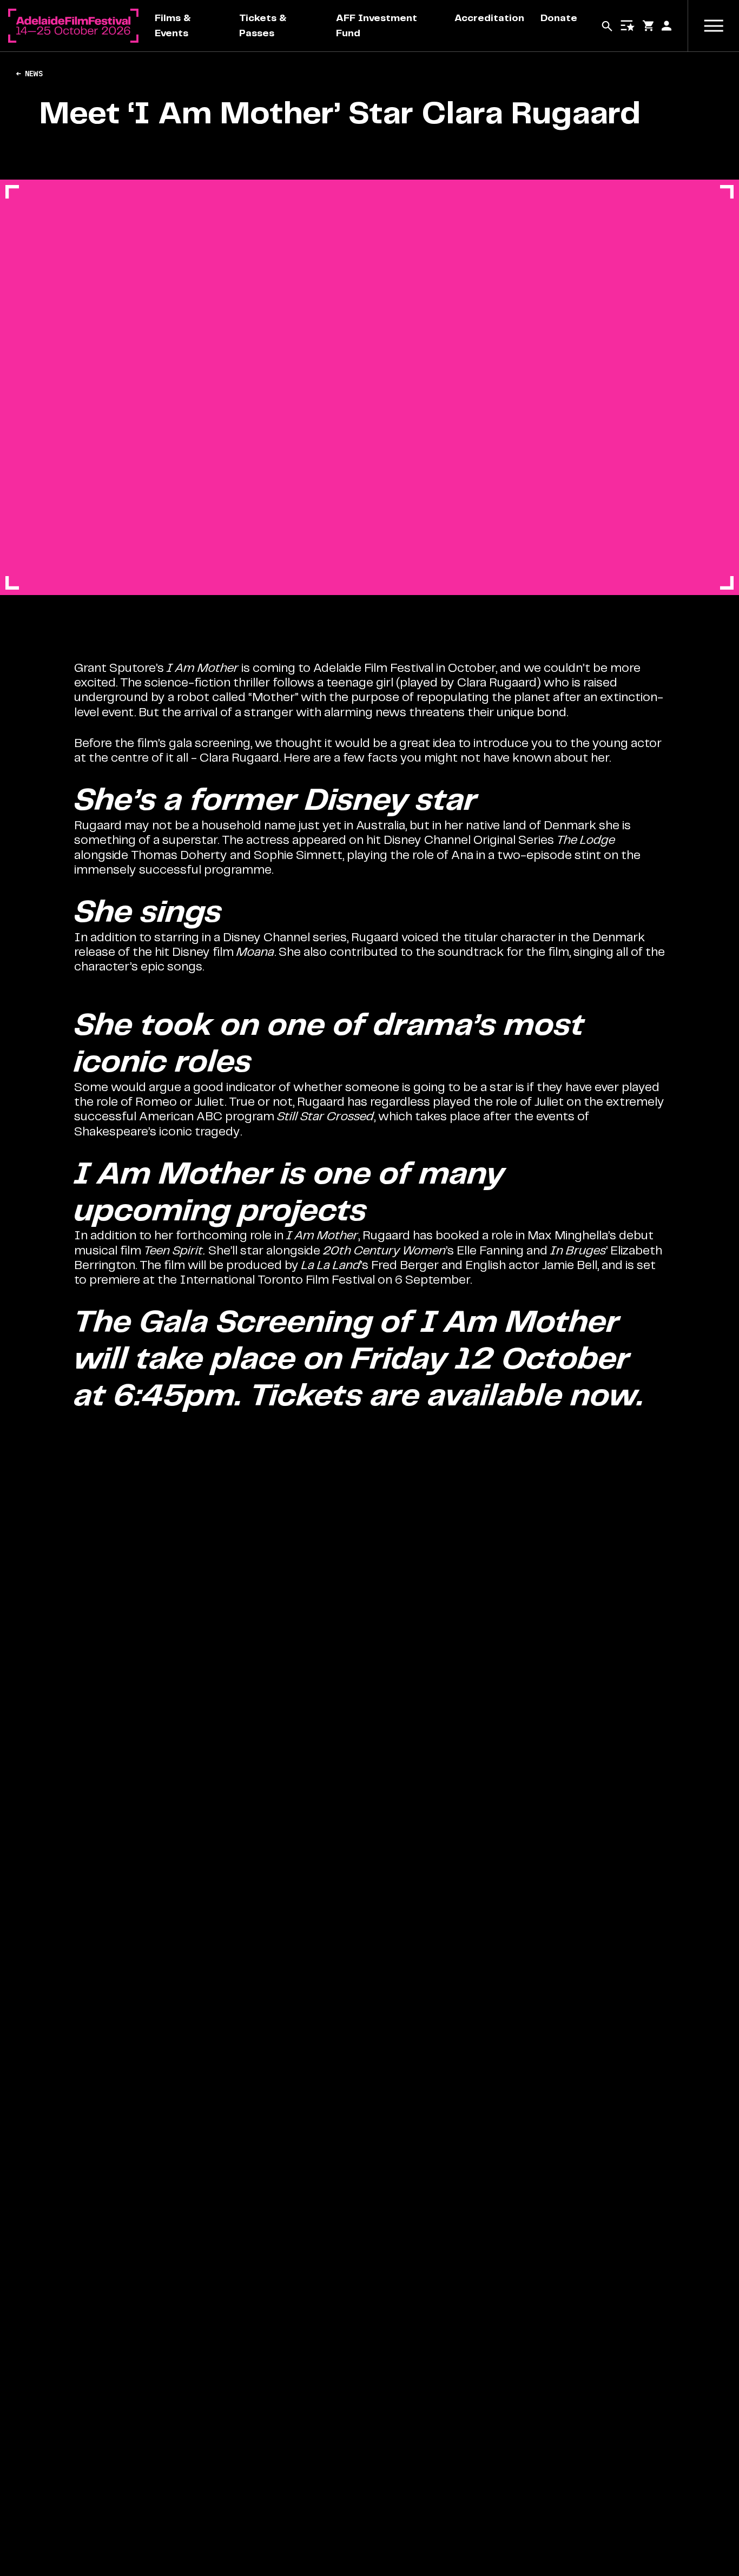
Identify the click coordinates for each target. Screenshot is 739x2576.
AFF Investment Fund (377, 25)
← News (29, 74)
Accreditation (489, 18)
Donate (559, 18)
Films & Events (173, 25)
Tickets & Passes (263, 25)
